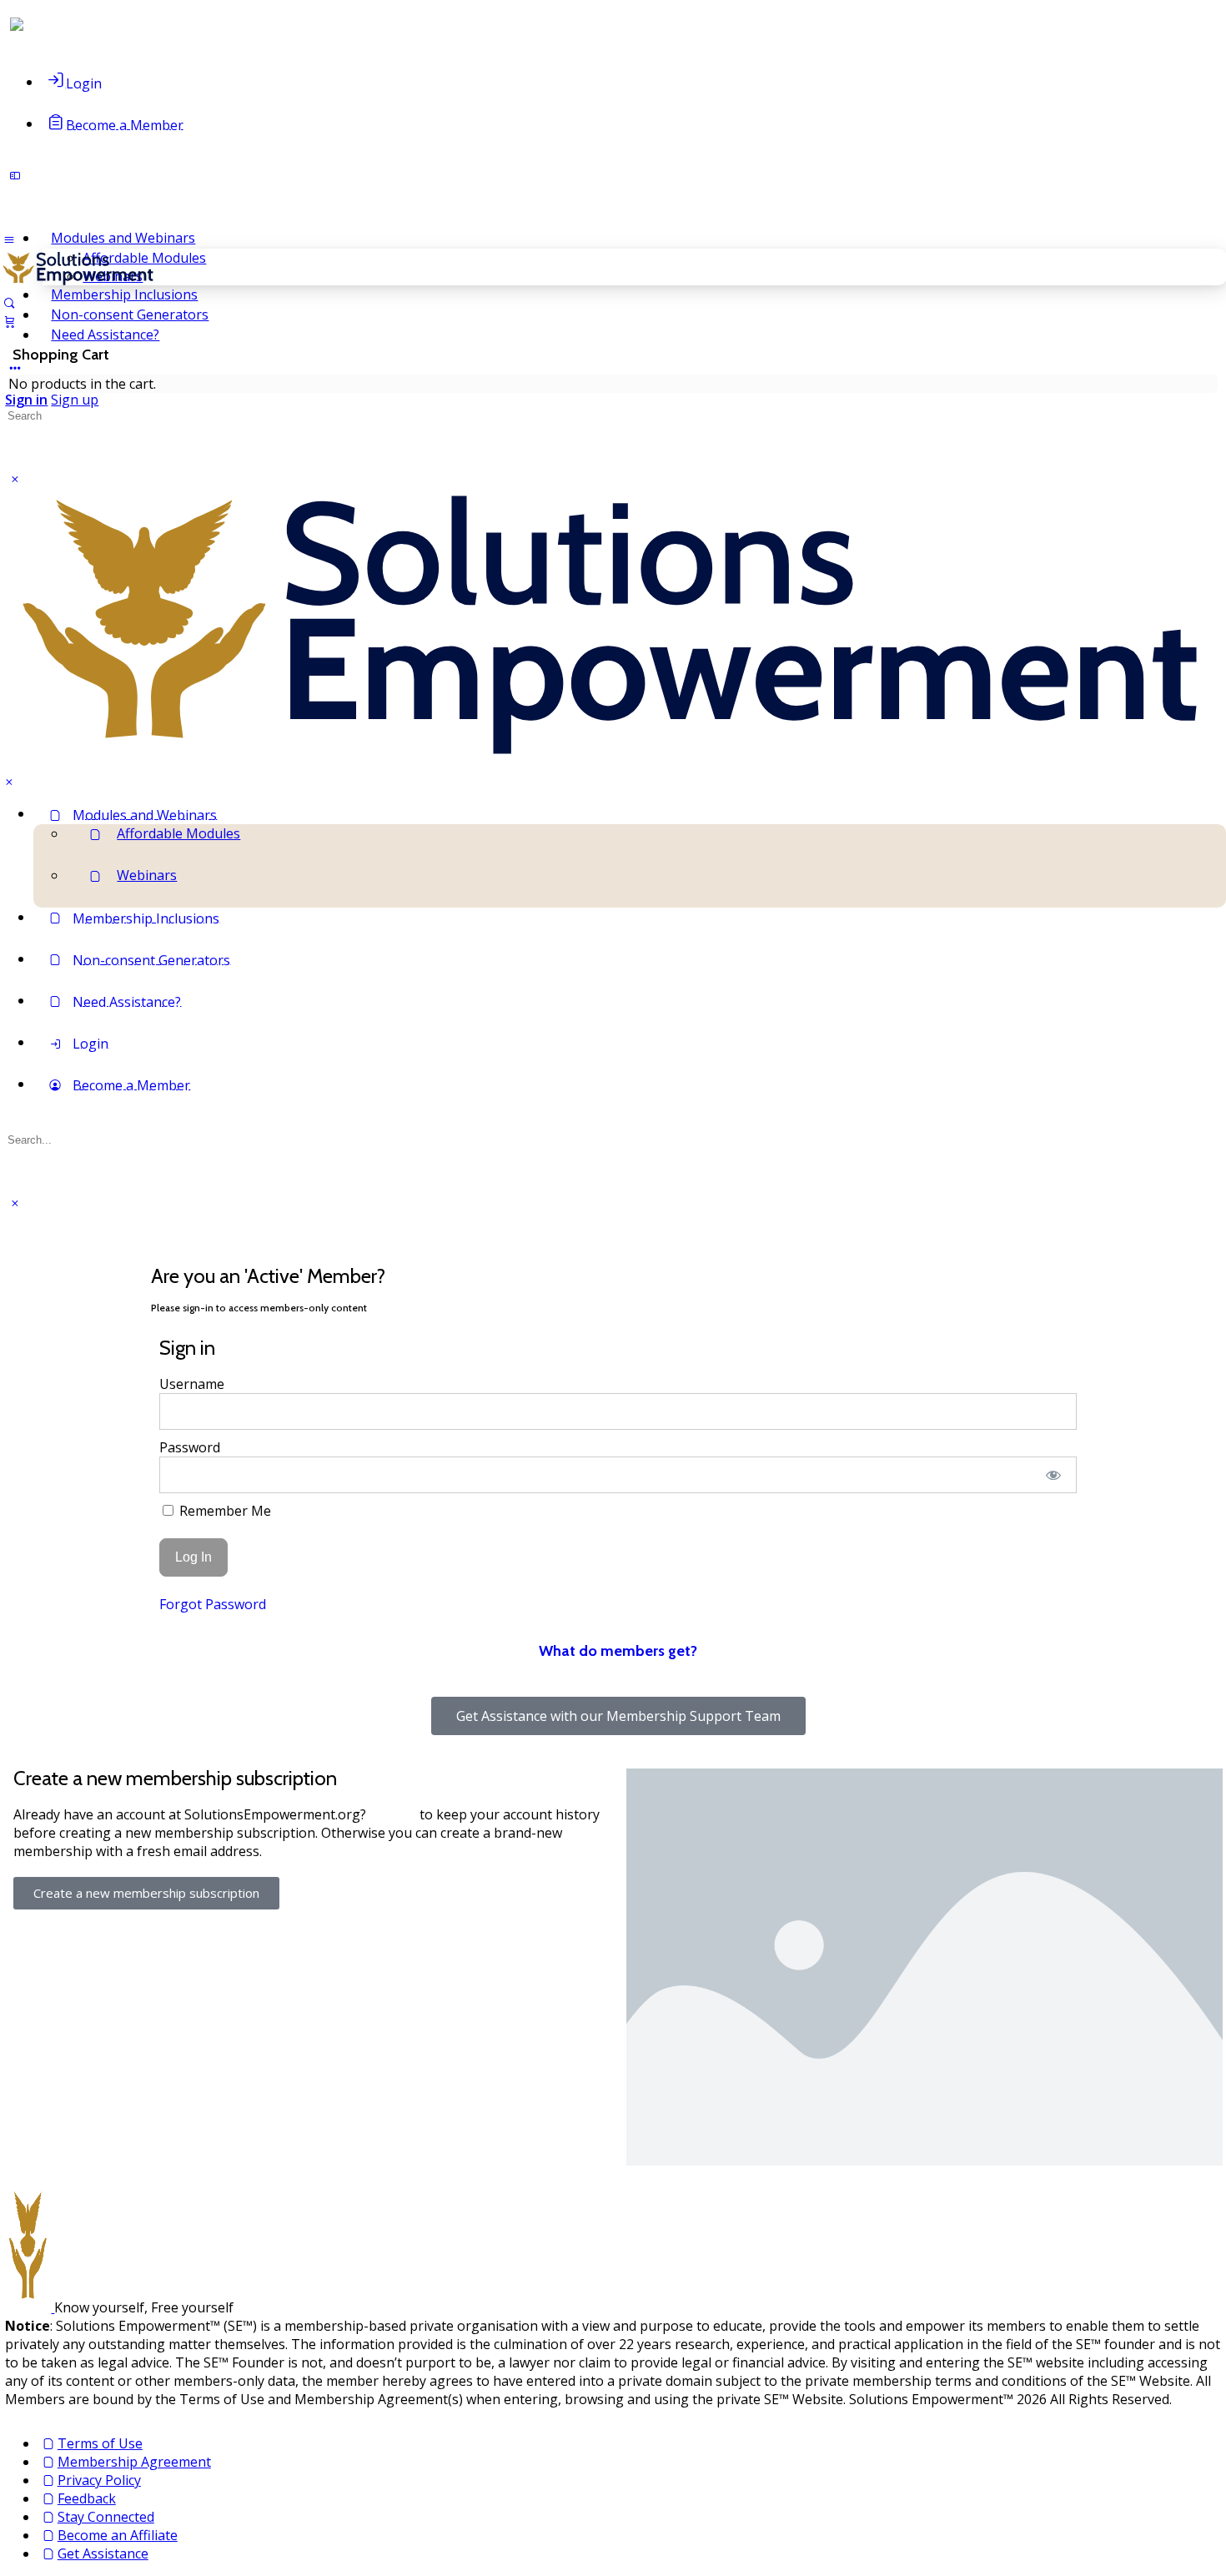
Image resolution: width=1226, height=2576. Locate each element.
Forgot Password (213, 1604)
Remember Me (224, 1511)
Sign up (75, 400)
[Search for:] (81, 415)
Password (190, 1447)
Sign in (26, 400)
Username (192, 1384)
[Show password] (1053, 1475)
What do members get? (618, 1651)
